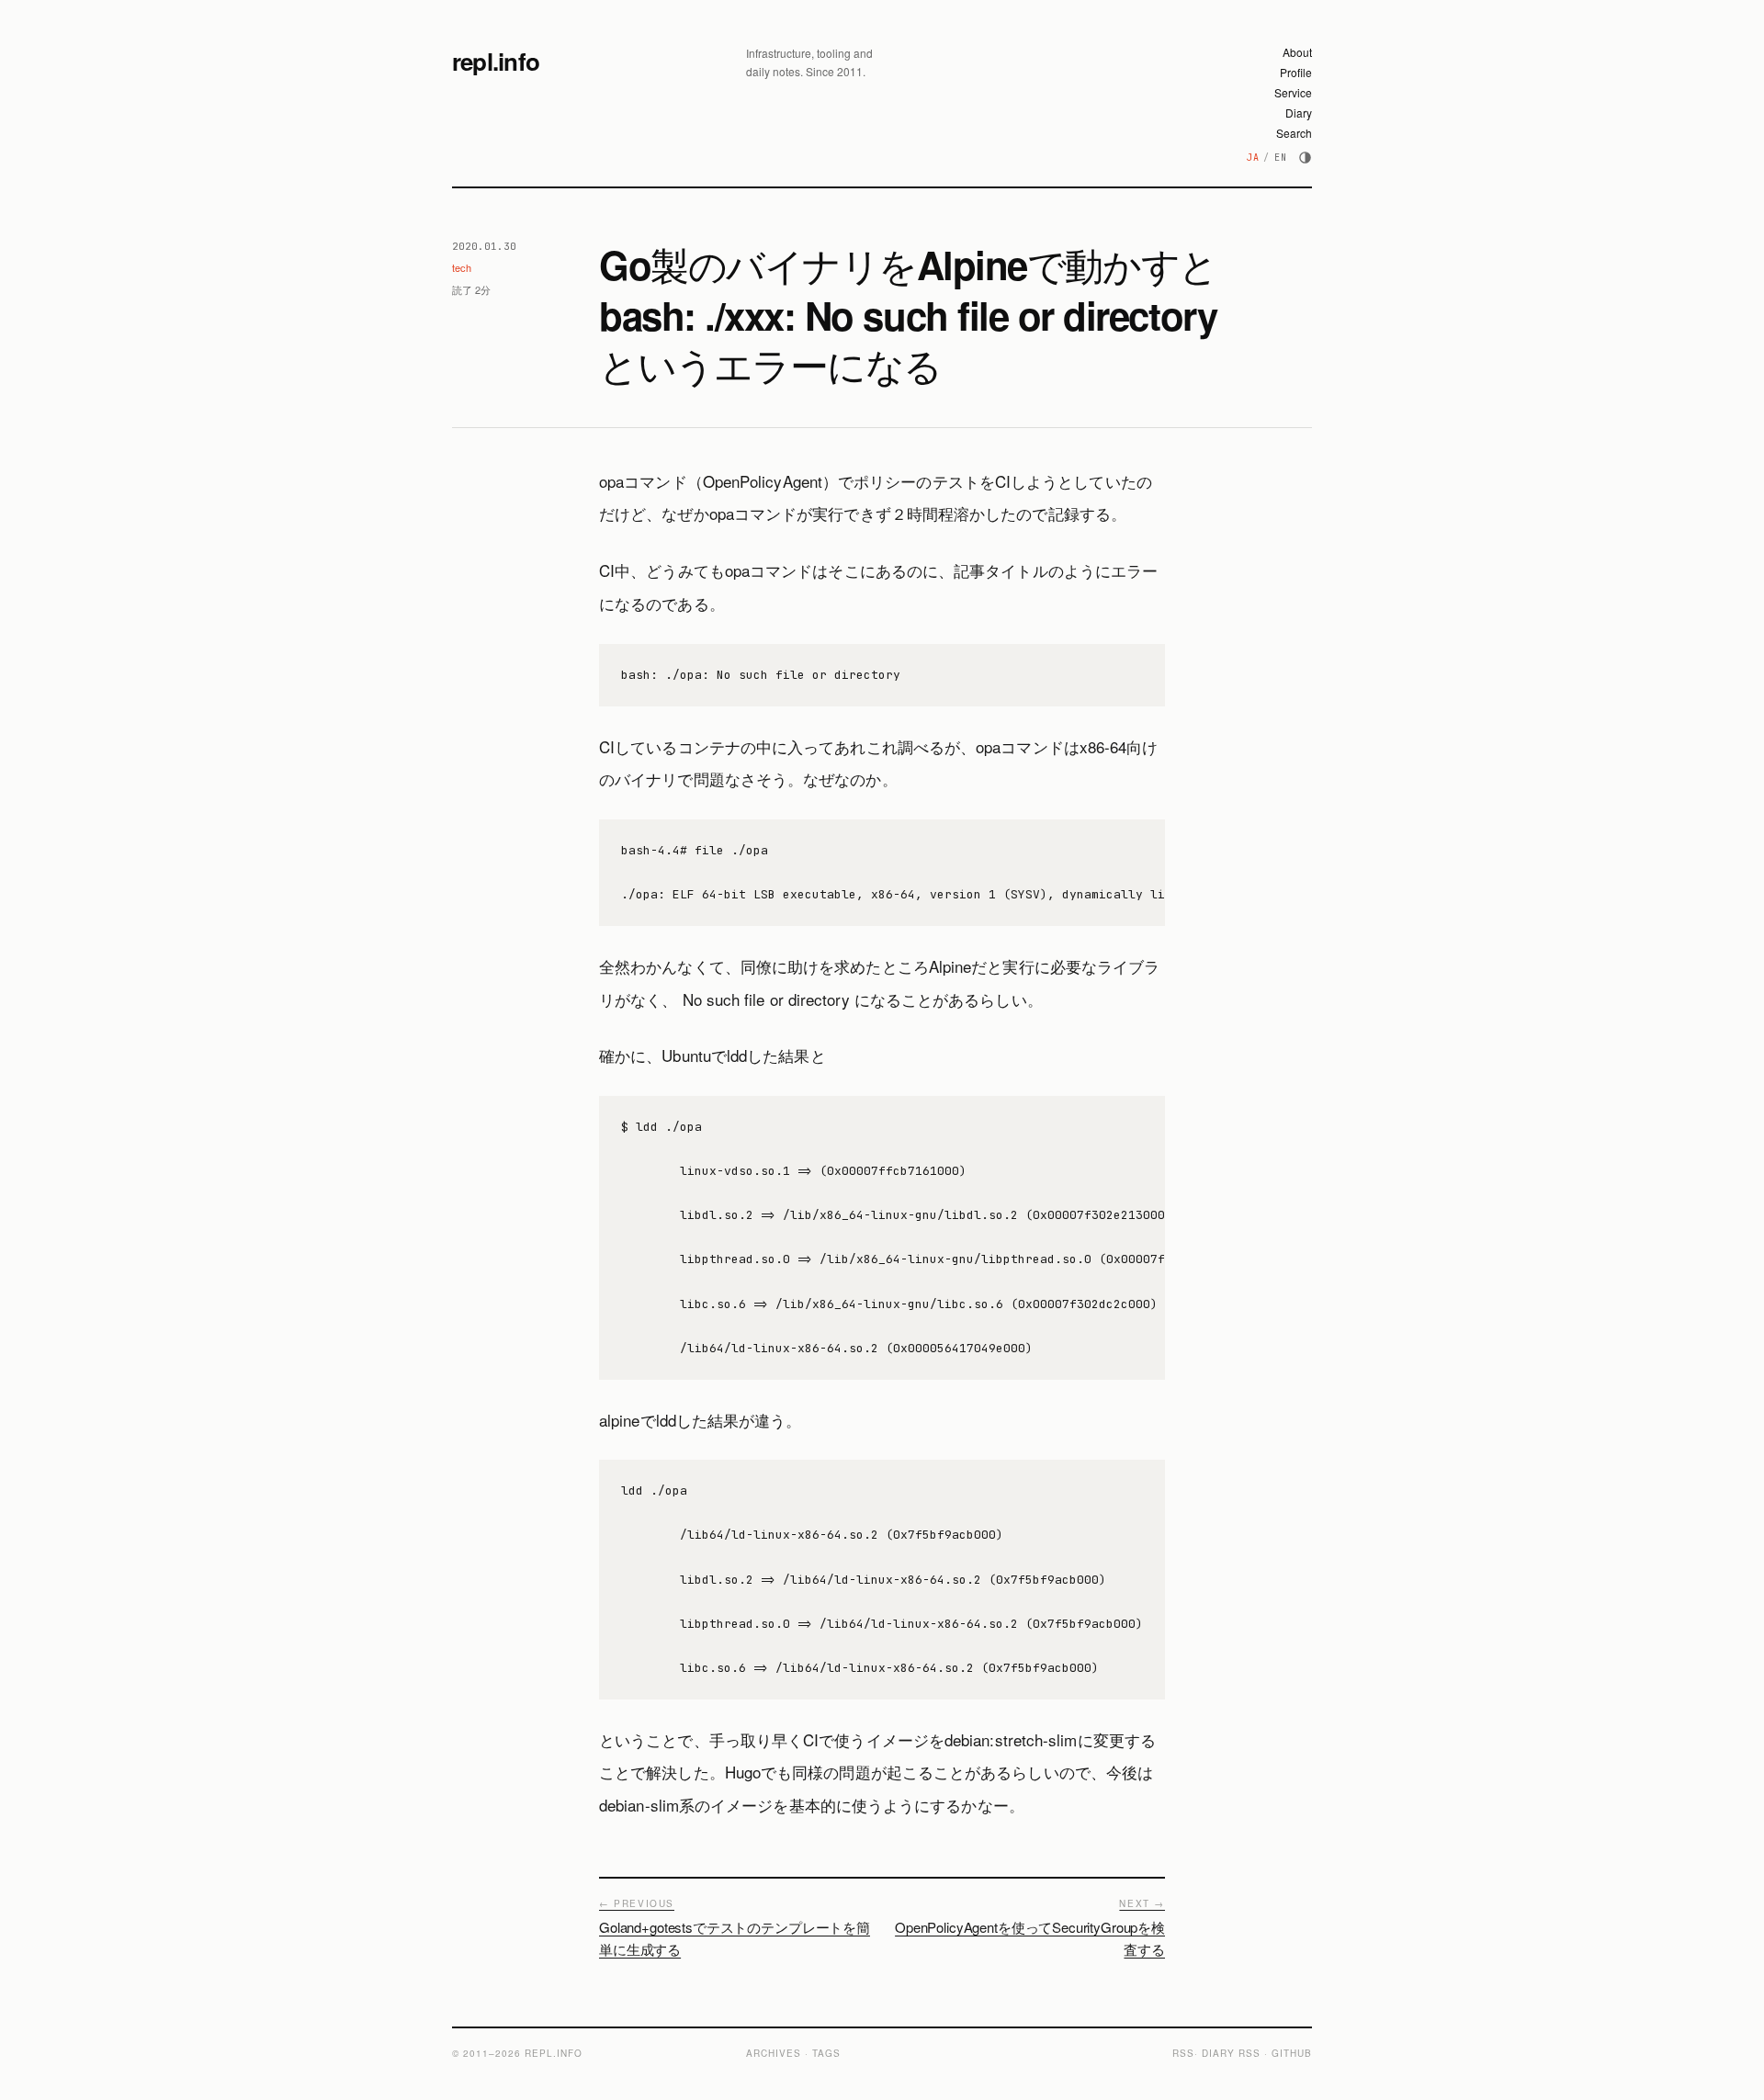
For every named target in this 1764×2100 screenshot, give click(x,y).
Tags (826, 2053)
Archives (774, 2053)
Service (1293, 92)
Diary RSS (1231, 2053)
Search (1294, 133)
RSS (1183, 2053)
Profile (1296, 72)
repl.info (496, 61)
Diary (1299, 113)
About (1297, 52)
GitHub (1292, 2053)
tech (462, 267)
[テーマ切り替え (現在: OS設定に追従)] (1305, 158)
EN (1281, 158)
